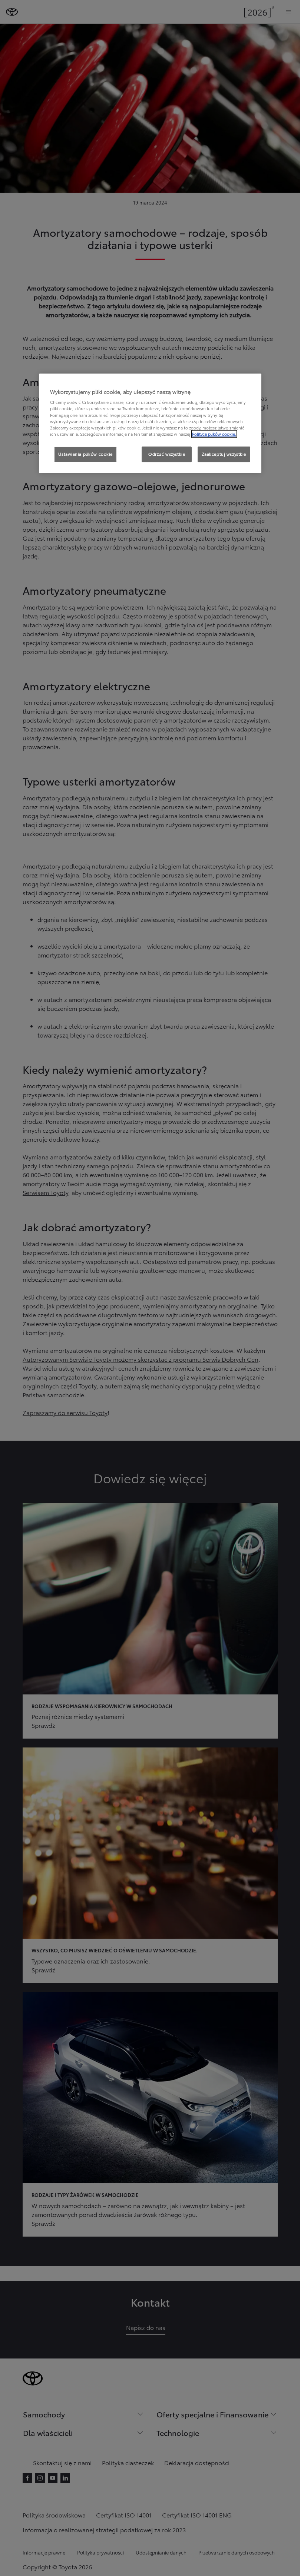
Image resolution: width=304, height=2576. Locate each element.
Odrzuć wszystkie (167, 454)
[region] (150, 423)
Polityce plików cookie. (214, 434)
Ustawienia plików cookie (85, 454)
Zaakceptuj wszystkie (224, 454)
